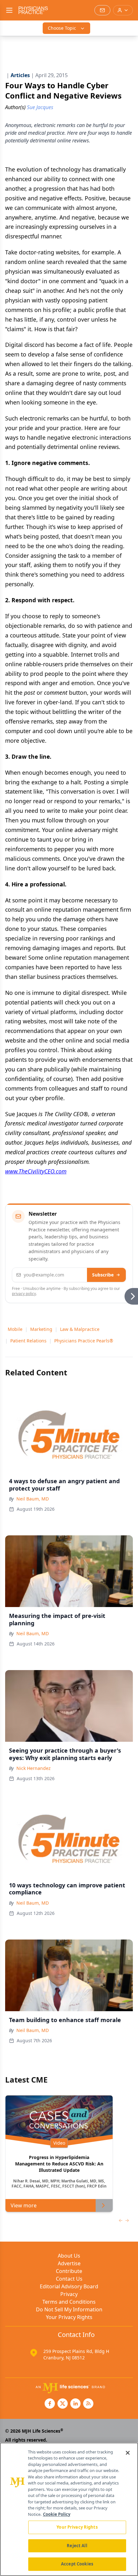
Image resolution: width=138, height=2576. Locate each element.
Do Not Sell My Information (69, 2309)
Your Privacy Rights (69, 2317)
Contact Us (69, 2279)
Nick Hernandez (34, 1768)
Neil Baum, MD (33, 1499)
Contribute (69, 2271)
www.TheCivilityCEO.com (36, 1171)
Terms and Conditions (69, 2302)
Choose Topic (62, 28)
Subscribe (103, 1275)
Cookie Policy (57, 2514)
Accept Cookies (77, 2564)
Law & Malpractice (80, 1329)
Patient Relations (28, 1341)
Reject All (77, 2546)
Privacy (69, 2294)
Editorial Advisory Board (69, 2286)
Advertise (69, 2263)
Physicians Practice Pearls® (84, 1341)
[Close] (128, 2453)
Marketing (41, 1329)
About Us (69, 2256)
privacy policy (24, 1294)
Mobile (15, 1329)
